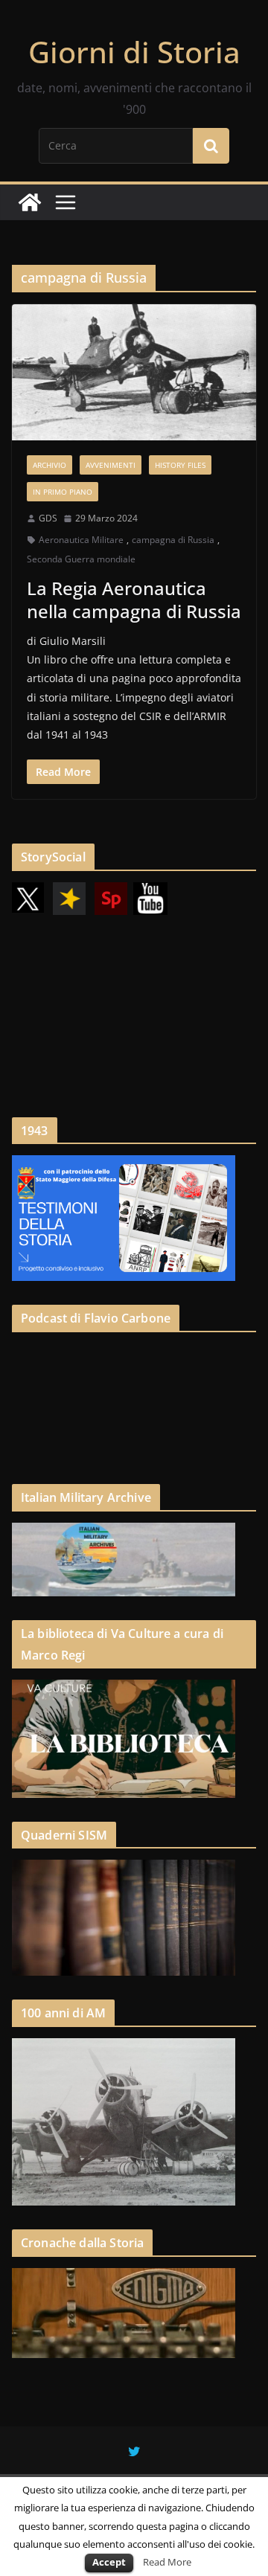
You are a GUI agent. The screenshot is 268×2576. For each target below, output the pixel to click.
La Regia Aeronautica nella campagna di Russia (134, 600)
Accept (109, 2562)
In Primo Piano (63, 492)
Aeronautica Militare (81, 540)
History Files (180, 465)
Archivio (50, 465)
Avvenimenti (111, 465)
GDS (48, 518)
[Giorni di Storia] (30, 202)
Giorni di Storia (134, 52)
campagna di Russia (173, 540)
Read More (167, 2562)
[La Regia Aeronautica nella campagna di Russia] (134, 372)
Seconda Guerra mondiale (81, 559)
